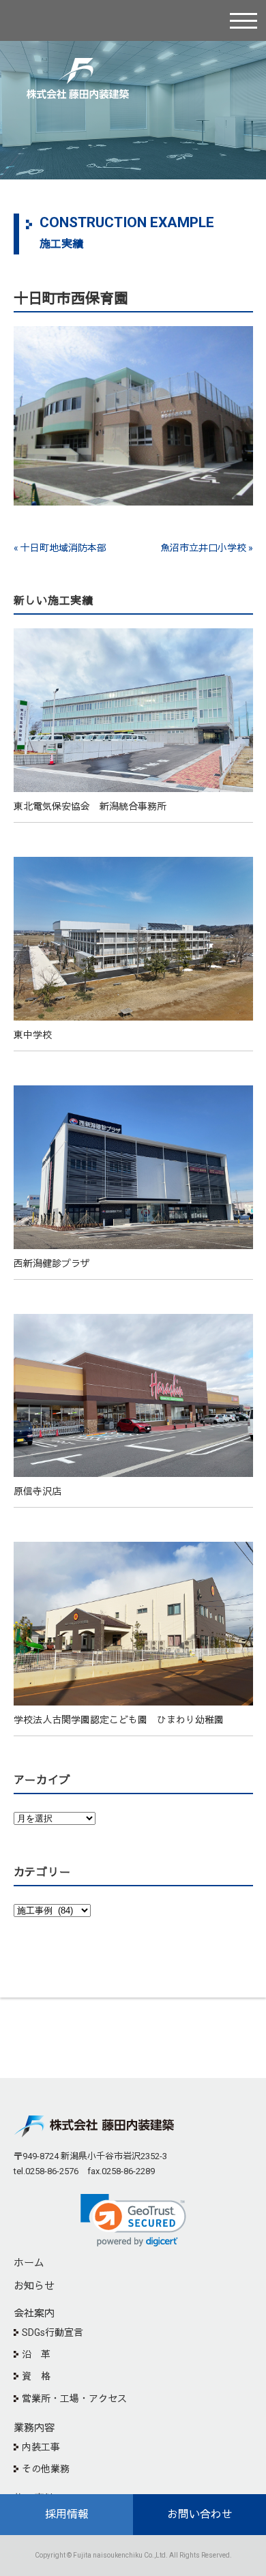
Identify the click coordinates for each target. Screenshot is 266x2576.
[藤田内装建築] (78, 71)
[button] (133, 2220)
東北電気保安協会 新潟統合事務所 (90, 806)
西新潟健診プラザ (52, 1263)
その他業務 (46, 2469)
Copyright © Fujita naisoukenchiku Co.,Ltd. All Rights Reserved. (133, 2555)
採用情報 (67, 2514)
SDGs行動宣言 (53, 2332)
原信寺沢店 (38, 1491)
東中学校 (33, 1035)
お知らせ (34, 2286)
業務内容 (34, 2428)
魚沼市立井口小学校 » (207, 548)
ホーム (29, 2263)
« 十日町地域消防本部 (60, 548)
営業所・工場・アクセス (74, 2399)
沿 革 (36, 2354)
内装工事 (41, 2447)
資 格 (36, 2376)
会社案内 (34, 2313)
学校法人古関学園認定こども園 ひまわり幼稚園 (119, 1720)
